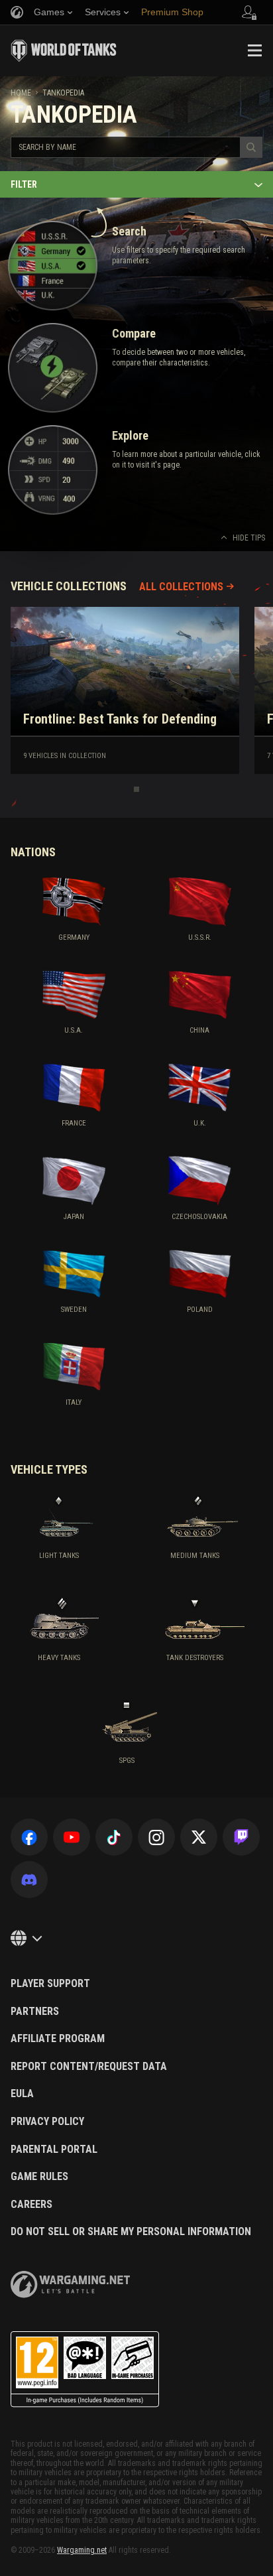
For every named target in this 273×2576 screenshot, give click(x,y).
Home (21, 93)
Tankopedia (63, 93)
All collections (181, 587)
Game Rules (39, 2177)
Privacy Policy (47, 2122)
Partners (35, 2012)
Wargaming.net (82, 2550)
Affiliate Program (58, 2039)
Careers (31, 2205)
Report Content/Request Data (89, 2067)
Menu (254, 50)
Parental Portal (54, 2150)
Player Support (50, 1984)
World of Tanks (64, 50)
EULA (22, 2094)
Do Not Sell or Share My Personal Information (131, 2232)
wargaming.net (70, 2285)
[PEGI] (85, 2369)
